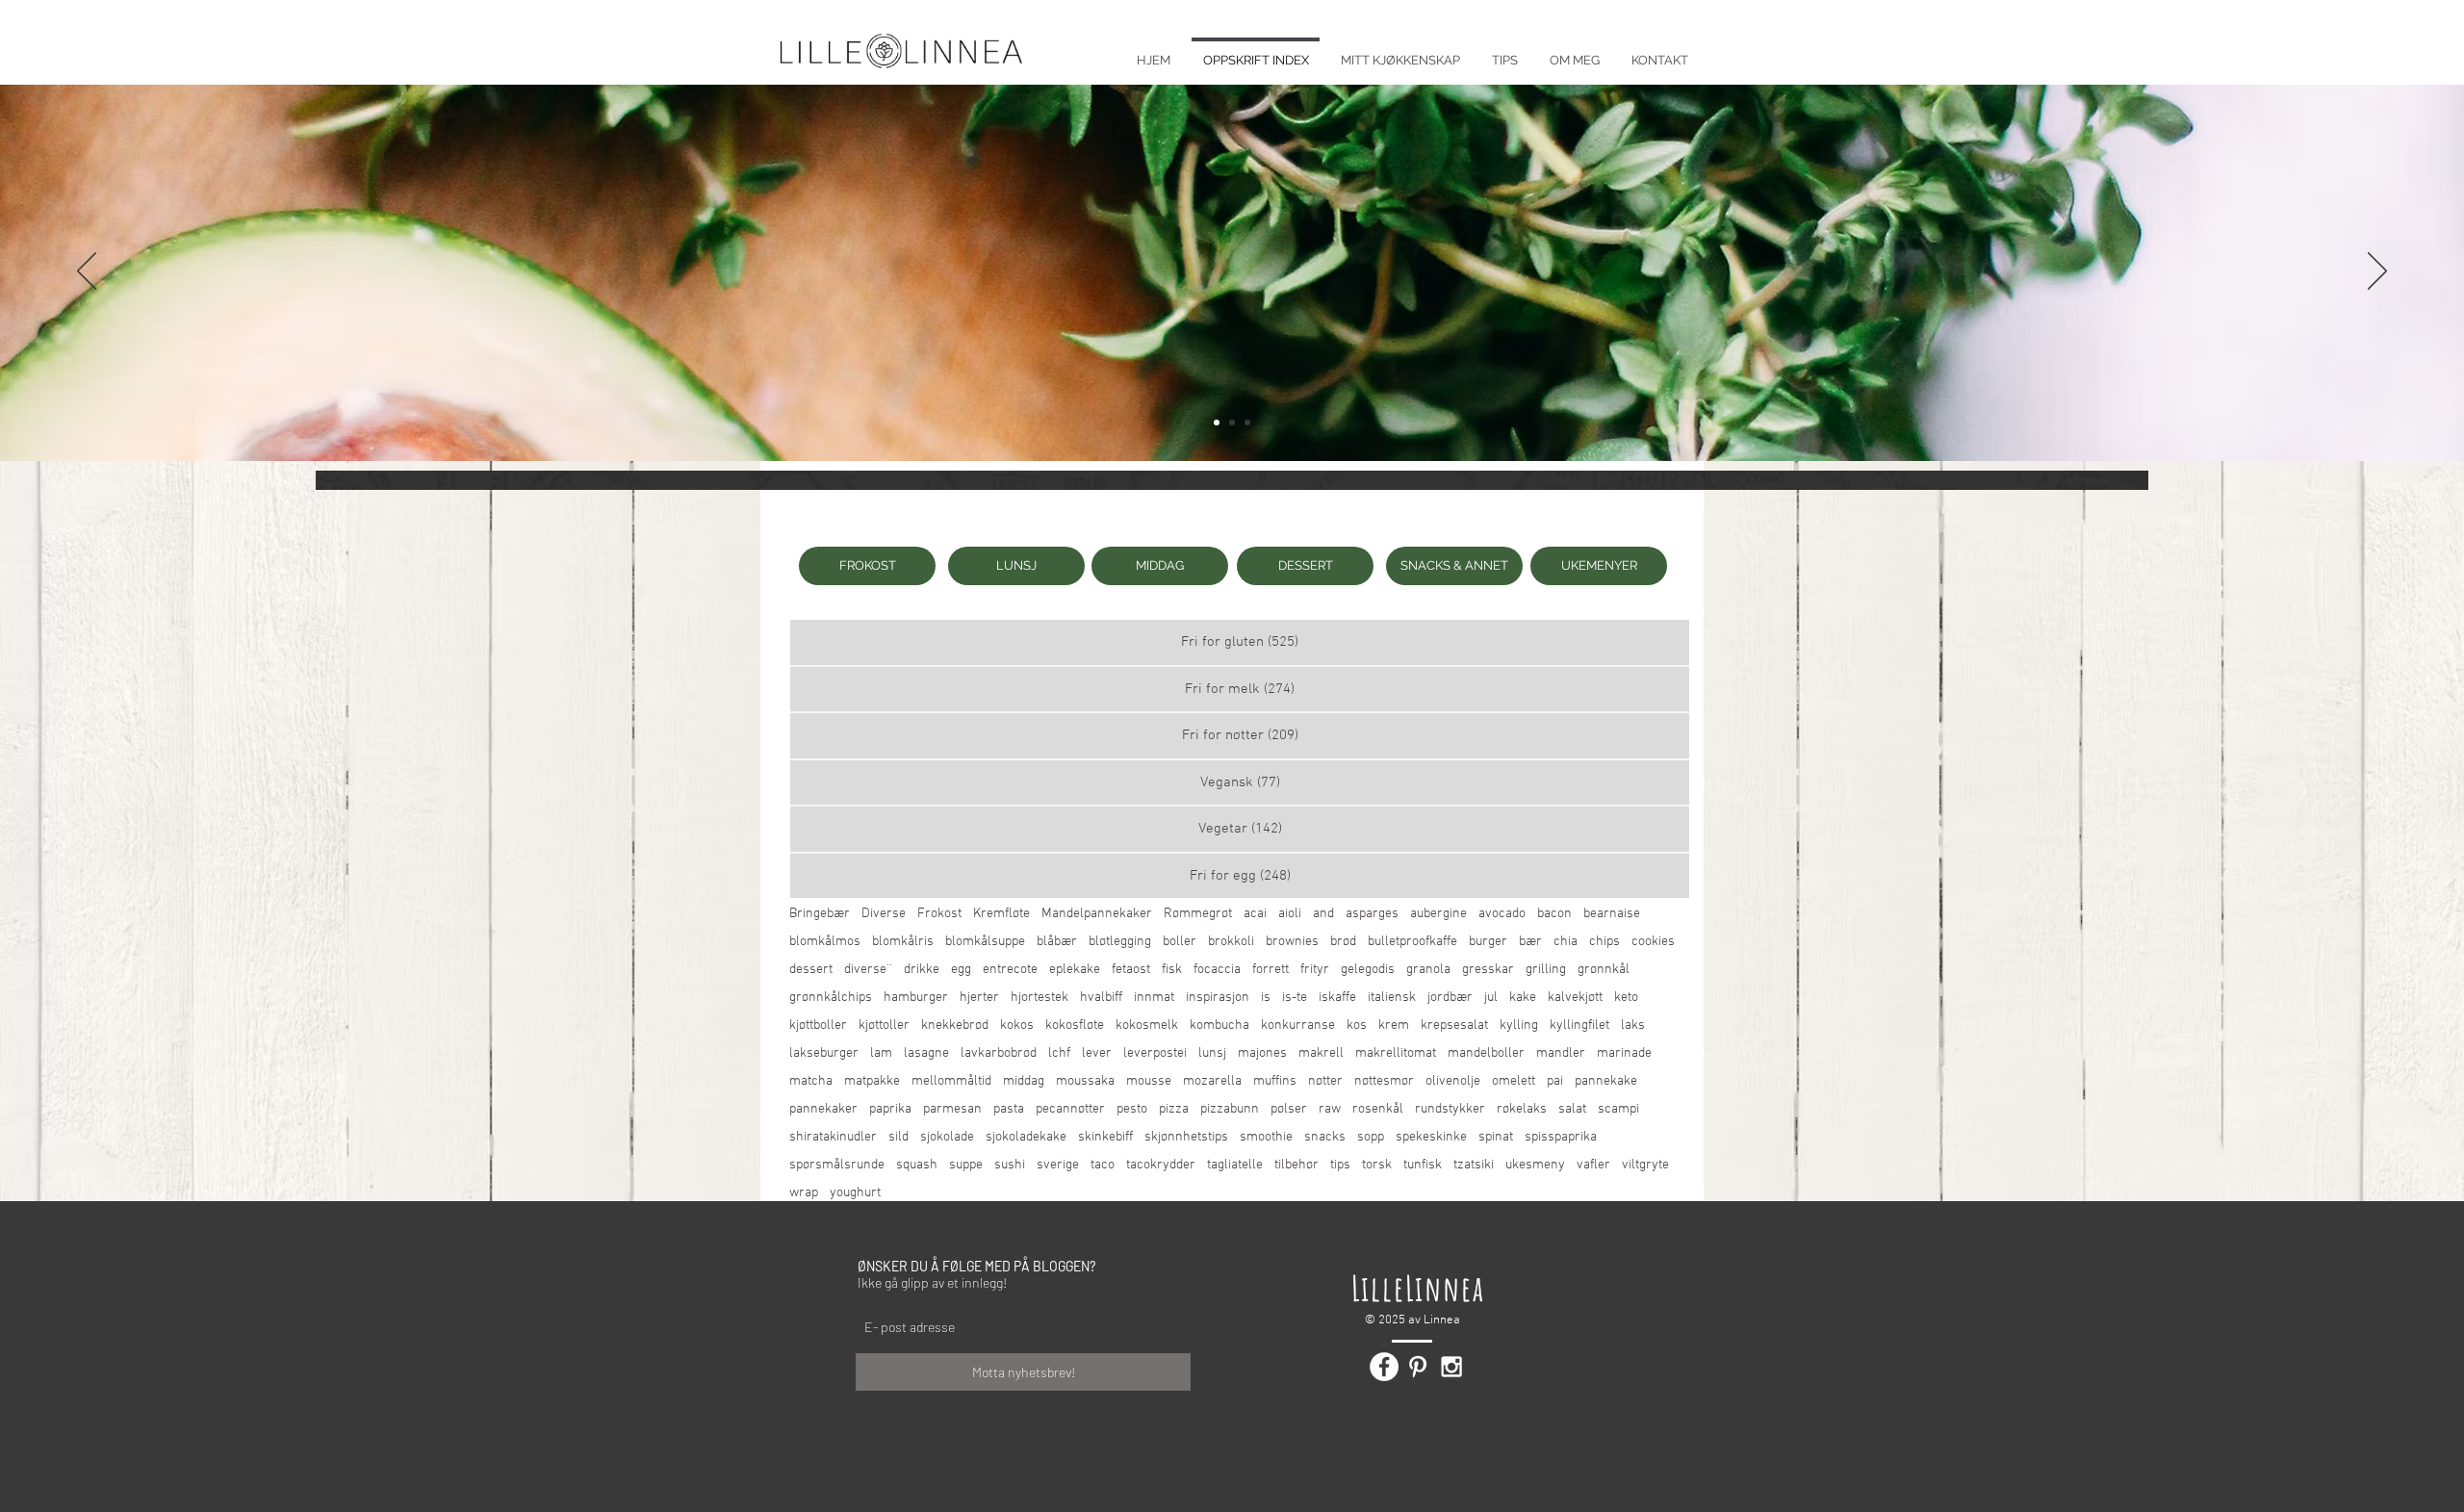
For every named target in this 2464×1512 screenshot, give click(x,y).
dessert (811, 970)
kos (1357, 1025)
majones (1262, 1053)
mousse (1149, 1081)
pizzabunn (1230, 1109)
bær (1530, 942)
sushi (1010, 1165)
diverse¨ (868, 970)
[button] (1504, 51)
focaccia (1217, 970)
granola (1428, 970)
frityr (1315, 970)
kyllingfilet (1579, 1025)
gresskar (1488, 970)
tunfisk (1423, 1165)
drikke (922, 970)
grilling (1546, 970)
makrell (1321, 1053)
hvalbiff (1101, 998)
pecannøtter (1070, 1109)
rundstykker (1450, 1109)
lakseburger (824, 1053)
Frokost (939, 914)
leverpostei (1155, 1053)
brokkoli (1231, 942)
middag (1024, 1081)
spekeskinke (1431, 1137)
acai (1255, 914)
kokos (1017, 1025)
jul (1491, 998)
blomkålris (903, 942)
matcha (811, 1081)
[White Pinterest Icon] (1418, 1367)
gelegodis (1368, 970)
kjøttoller (884, 1025)
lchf (1059, 1053)
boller (1180, 942)
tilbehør (1296, 1165)
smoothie (1266, 1137)
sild (898, 1137)
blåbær (1057, 942)
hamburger (916, 998)
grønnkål (1604, 970)
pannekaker (823, 1109)
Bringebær (820, 914)
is (1266, 998)
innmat (1154, 998)
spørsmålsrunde (837, 1165)
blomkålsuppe (985, 942)
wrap (804, 1193)
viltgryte (1645, 1165)
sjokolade (947, 1137)
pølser (1289, 1109)
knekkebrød (955, 1025)
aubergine (1438, 914)
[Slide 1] (1217, 423)
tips (1340, 1165)
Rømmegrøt (1198, 914)
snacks (1325, 1137)
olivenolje (1453, 1081)
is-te (1295, 998)
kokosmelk (1147, 1025)
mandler (1561, 1053)
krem (1394, 1025)
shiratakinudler (833, 1137)
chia (1566, 942)
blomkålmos (825, 942)
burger (1488, 942)
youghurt (855, 1193)
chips (1604, 942)
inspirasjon (1218, 998)
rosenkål (1378, 1109)
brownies (1292, 942)
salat (1572, 1109)
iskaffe (1337, 998)
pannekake (1606, 1081)
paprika (890, 1109)
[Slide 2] (1232, 423)
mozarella (1212, 1081)
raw (1330, 1109)
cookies (1653, 942)
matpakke (872, 1081)
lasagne (926, 1053)
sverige (1058, 1165)
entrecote (1010, 970)
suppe (966, 1165)
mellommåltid (951, 1081)
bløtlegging (1120, 942)
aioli (1290, 914)
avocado (1502, 914)
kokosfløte (1075, 1025)
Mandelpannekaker (1097, 914)
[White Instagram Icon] (1451, 1367)
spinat (1496, 1137)
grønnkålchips (831, 998)
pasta (1009, 1109)
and (1323, 914)
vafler (1593, 1165)
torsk (1377, 1165)
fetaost (1131, 970)
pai (1555, 1081)
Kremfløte (1001, 914)
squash (917, 1165)
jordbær (1450, 998)
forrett (1270, 970)
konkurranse (1298, 1025)
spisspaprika (1561, 1137)
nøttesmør (1384, 1081)
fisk (1172, 970)
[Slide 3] (1247, 423)
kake (1523, 998)
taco (1103, 1165)
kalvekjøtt (1575, 998)
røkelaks (1522, 1109)
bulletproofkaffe (1412, 942)
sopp (1371, 1137)
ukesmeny (1535, 1165)
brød (1343, 942)
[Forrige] (87, 272)
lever (1097, 1053)
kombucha (1219, 1025)
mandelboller (1486, 1053)
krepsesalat (1454, 1025)
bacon (1554, 914)
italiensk (1392, 998)
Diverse (884, 914)
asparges (1372, 914)
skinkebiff (1105, 1137)
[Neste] (2377, 272)
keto (1626, 998)
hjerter (979, 998)
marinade (1624, 1053)
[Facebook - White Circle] (1384, 1367)
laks (1633, 1025)
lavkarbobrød (999, 1053)
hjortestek (1039, 998)
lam (881, 1053)
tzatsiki (1474, 1165)
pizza (1174, 1109)
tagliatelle (1235, 1165)
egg (961, 970)
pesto (1132, 1109)
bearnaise (1612, 914)
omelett (1514, 1081)
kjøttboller (818, 1025)
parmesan (952, 1109)
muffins (1275, 1081)
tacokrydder (1161, 1165)
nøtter (1325, 1081)
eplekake (1075, 970)
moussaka (1085, 1081)
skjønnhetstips (1186, 1137)
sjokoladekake (1026, 1137)
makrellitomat (1396, 1053)
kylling (1519, 1025)
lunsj (1212, 1053)
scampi (1618, 1109)
